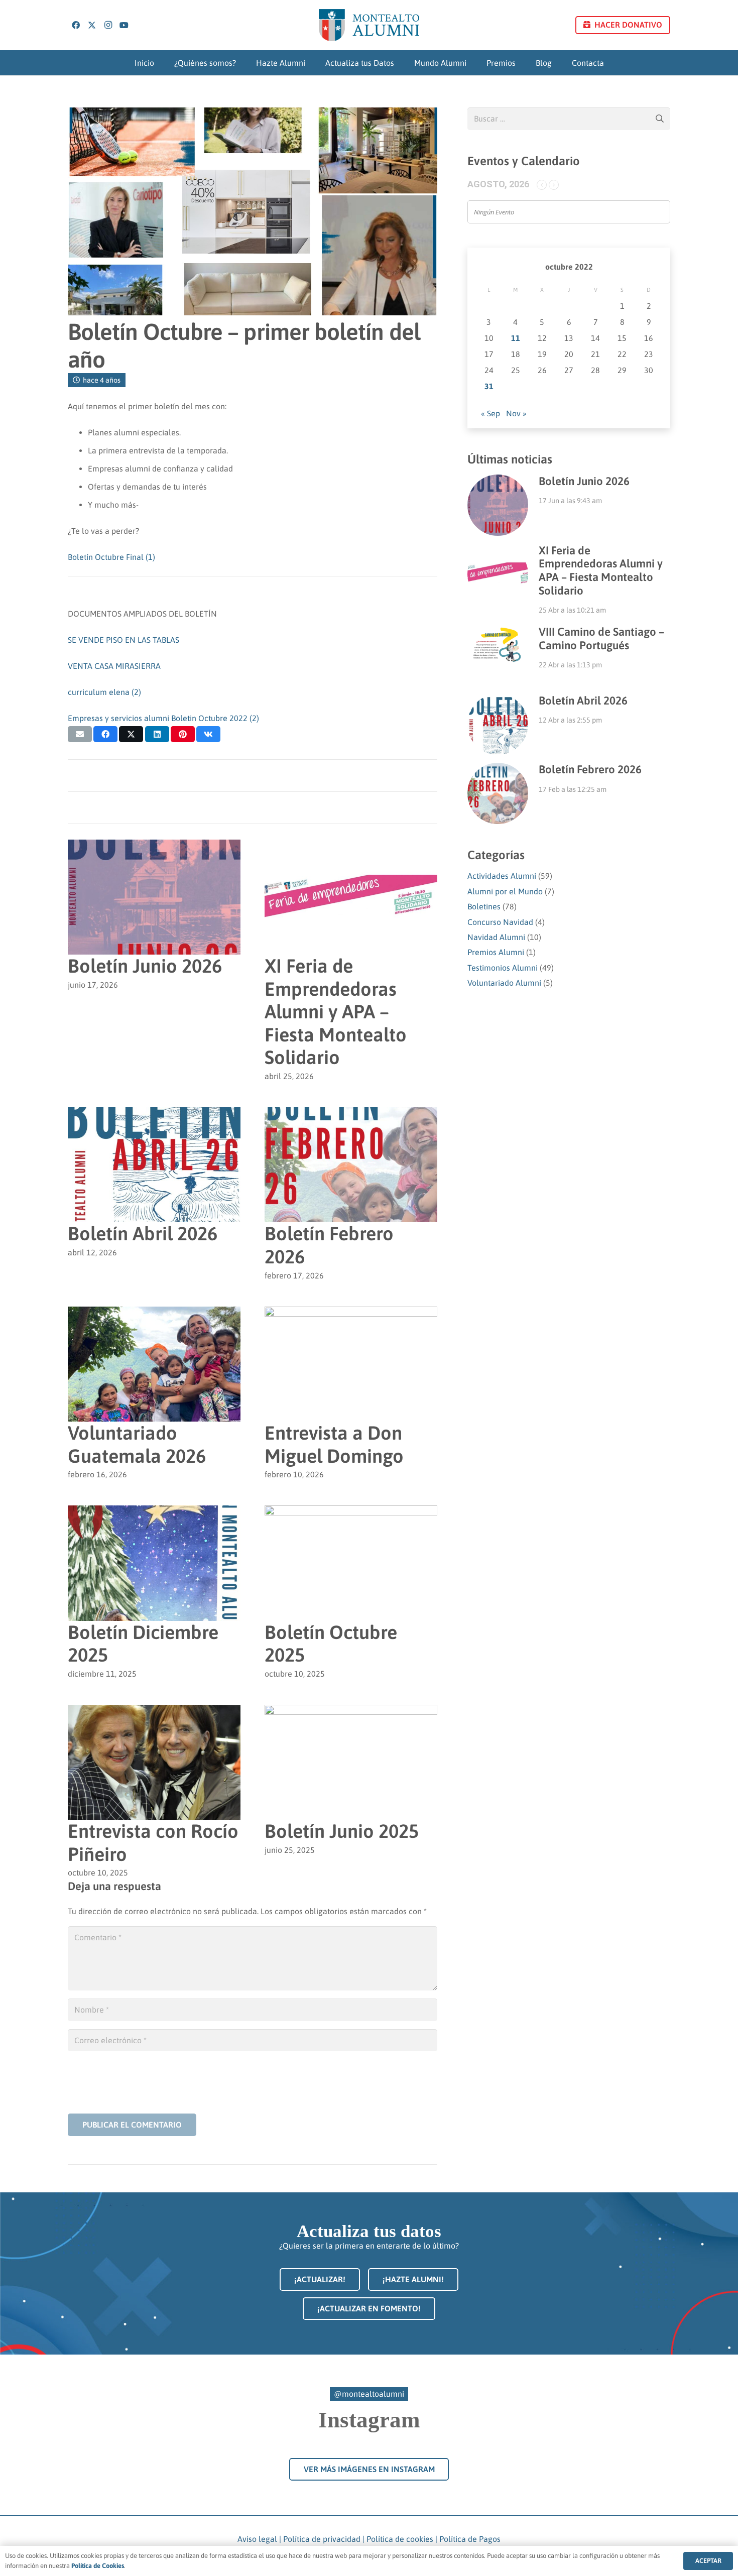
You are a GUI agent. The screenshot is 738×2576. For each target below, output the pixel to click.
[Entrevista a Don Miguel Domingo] (351, 1314)
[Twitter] (92, 25)
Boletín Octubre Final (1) (111, 557)
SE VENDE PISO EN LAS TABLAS (124, 640)
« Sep (490, 413)
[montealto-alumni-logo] (369, 25)
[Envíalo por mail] (80, 734)
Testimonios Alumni (503, 968)
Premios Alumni (496, 952)
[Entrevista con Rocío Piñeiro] (154, 1712)
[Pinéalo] (183, 734)
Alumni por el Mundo (505, 891)
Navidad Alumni (496, 937)
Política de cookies (400, 2539)
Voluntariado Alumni (504, 983)
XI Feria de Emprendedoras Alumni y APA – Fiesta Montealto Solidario (336, 1012)
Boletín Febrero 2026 (590, 769)
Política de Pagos (470, 2539)
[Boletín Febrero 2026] (351, 1114)
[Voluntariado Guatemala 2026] (154, 1314)
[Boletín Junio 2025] (351, 1712)
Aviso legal (257, 2539)
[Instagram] (108, 25)
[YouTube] (124, 25)
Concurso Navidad (500, 922)
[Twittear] (131, 734)
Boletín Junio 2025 (342, 1831)
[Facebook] (76, 25)
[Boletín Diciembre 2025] (154, 1512)
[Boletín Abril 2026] (154, 1114)
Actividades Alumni (502, 876)
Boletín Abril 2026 (143, 1234)
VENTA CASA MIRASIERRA (114, 666)
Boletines (484, 906)
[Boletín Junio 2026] (154, 847)
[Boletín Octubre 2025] (351, 1512)
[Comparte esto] (105, 734)
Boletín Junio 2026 (145, 966)
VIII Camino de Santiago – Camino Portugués (601, 638)
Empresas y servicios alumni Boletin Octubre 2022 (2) (163, 718)
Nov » (516, 413)
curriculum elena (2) (104, 692)
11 (516, 338)
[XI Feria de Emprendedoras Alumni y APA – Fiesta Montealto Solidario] (351, 847)
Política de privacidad (322, 2539)
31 (489, 386)
